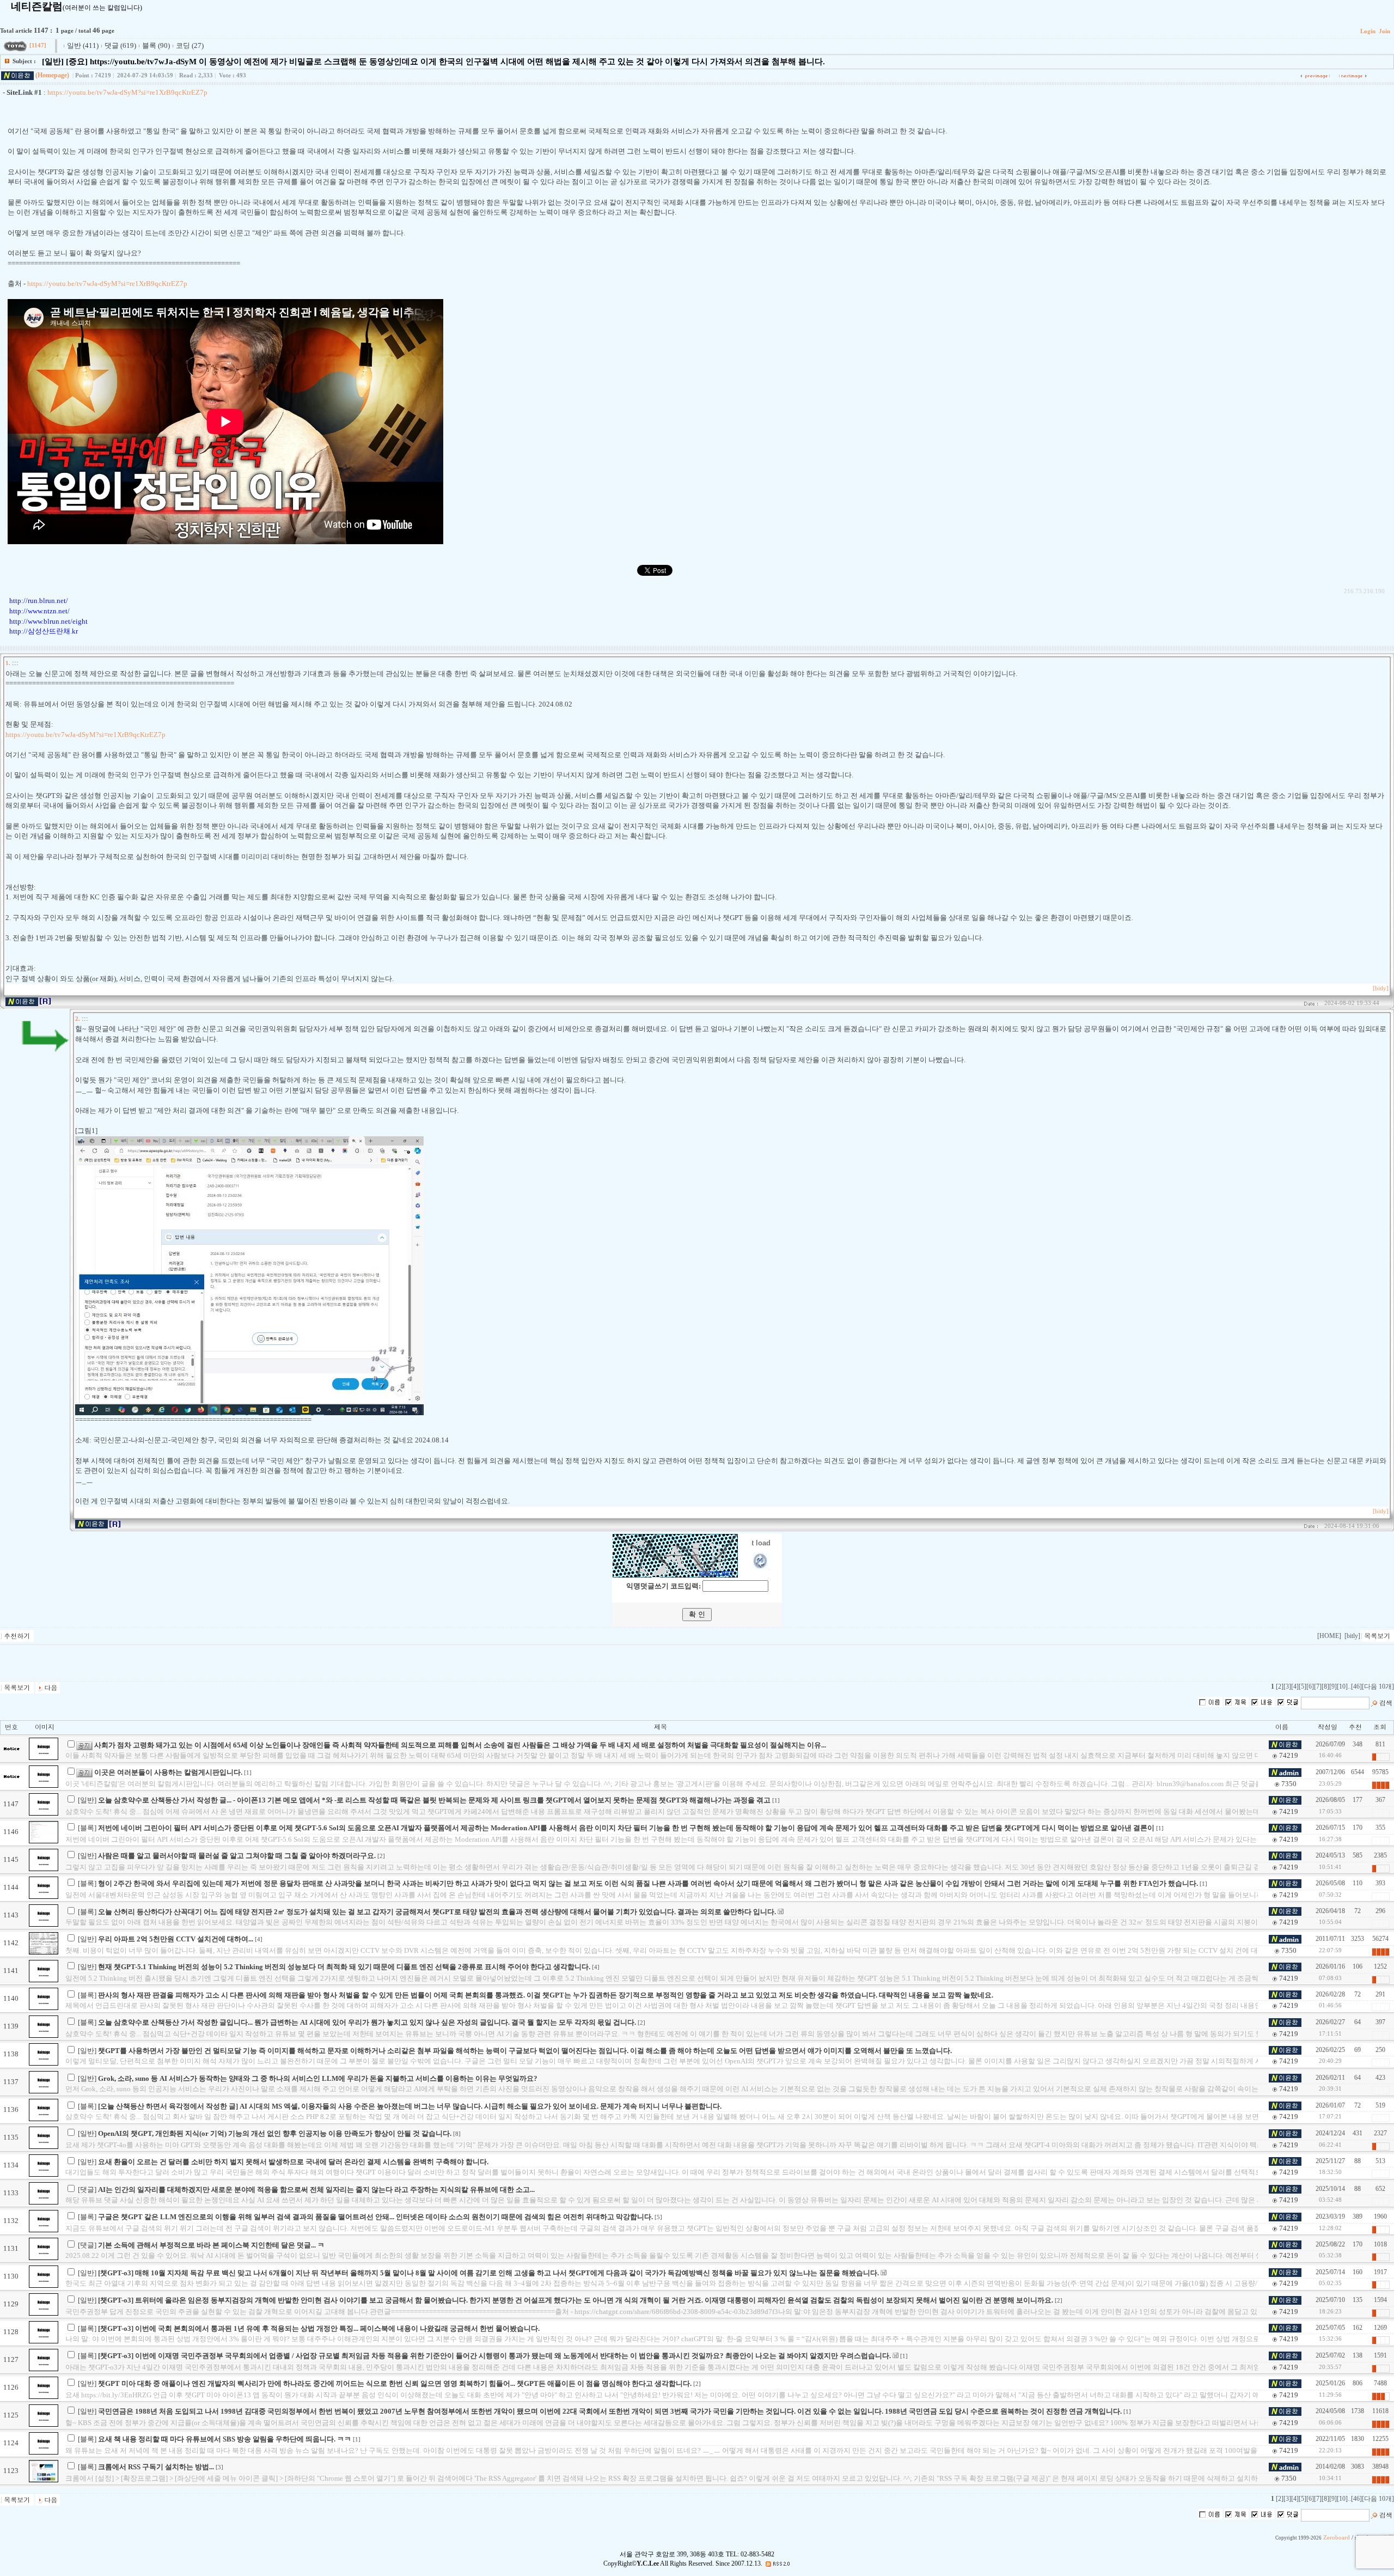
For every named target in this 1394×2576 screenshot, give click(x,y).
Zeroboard (1337, 2538)
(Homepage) (52, 75)
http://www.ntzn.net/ (39, 611)
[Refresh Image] (761, 1567)
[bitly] (1381, 988)
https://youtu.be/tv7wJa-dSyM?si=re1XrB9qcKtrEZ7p (127, 92)
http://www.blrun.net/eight (48, 621)
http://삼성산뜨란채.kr (44, 631)
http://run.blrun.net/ (39, 601)
